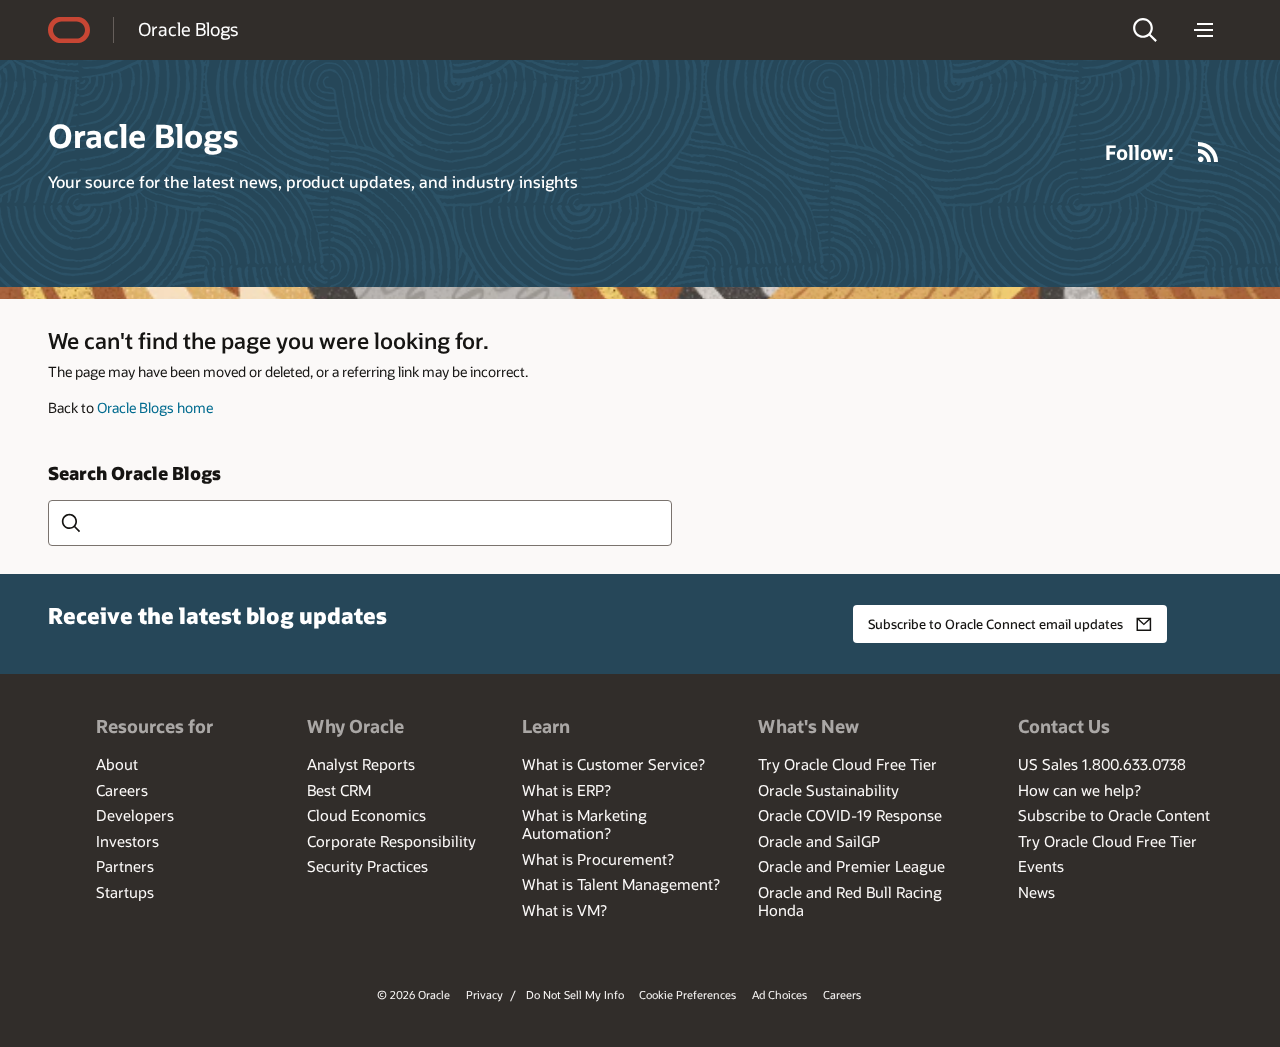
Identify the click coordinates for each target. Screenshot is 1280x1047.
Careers (122, 790)
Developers (135, 815)
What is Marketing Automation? (584, 824)
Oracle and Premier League (851, 866)
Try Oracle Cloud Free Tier (847, 764)
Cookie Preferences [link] (687, 994)
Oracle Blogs (188, 29)
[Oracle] (69, 30)
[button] (1145, 30)
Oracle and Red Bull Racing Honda (850, 901)
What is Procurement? (598, 859)
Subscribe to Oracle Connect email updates (995, 624)
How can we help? (1079, 790)
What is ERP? (566, 790)
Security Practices (367, 866)
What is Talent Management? (621, 884)
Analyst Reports (361, 764)
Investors (127, 841)
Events (1041, 866)
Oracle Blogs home (155, 407)
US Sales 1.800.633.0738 (1102, 764)
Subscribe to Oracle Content (1114, 815)
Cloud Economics (366, 815)
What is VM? (564, 910)
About (117, 764)
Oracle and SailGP (819, 841)
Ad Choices (779, 994)
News (1036, 892)
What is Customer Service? (613, 764)
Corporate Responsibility (391, 841)
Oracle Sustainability (828, 790)
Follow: (1139, 152)
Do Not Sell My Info (575, 994)
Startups (125, 892)
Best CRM (339, 790)
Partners (125, 866)
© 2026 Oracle (413, 994)
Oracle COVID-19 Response (850, 815)
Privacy (484, 994)
